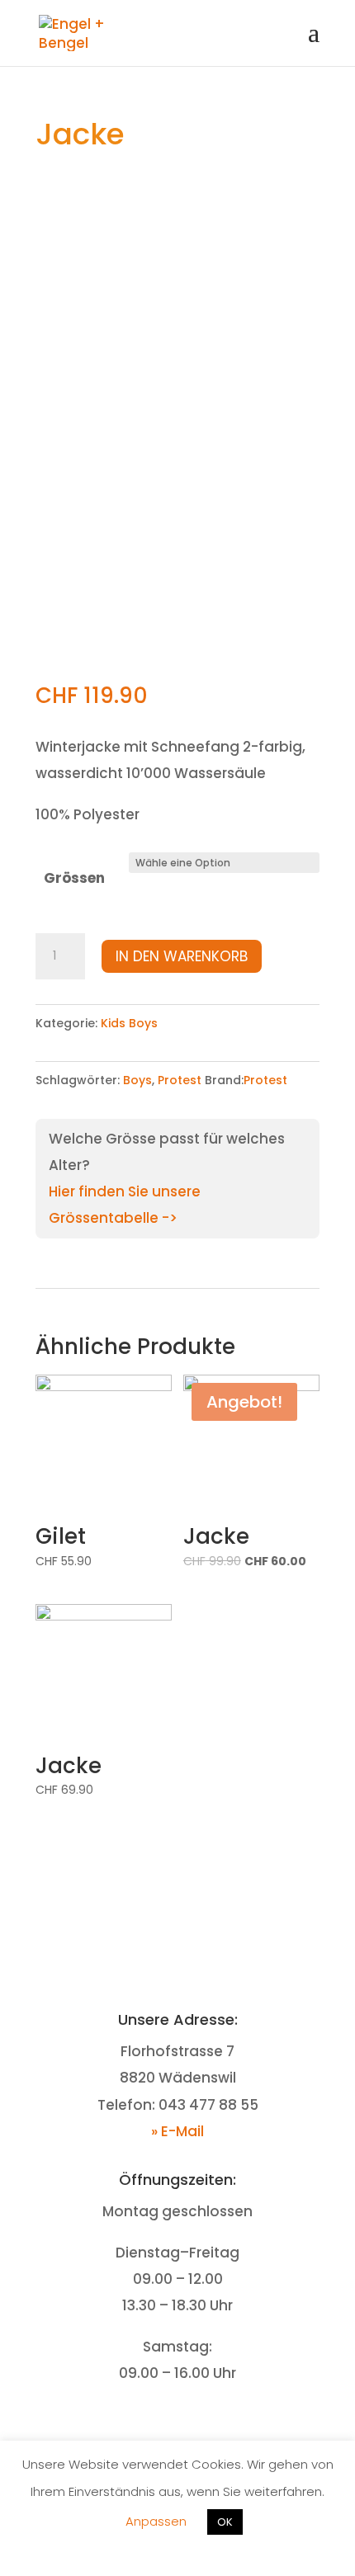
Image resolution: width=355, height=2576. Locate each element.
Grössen (74, 878)
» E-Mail (177, 2131)
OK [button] (225, 2522)
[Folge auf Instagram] (194, 2424)
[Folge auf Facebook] (161, 2424)
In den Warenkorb (182, 956)
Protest (180, 1080)
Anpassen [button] (156, 2521)
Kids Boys (129, 1023)
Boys (137, 1080)
